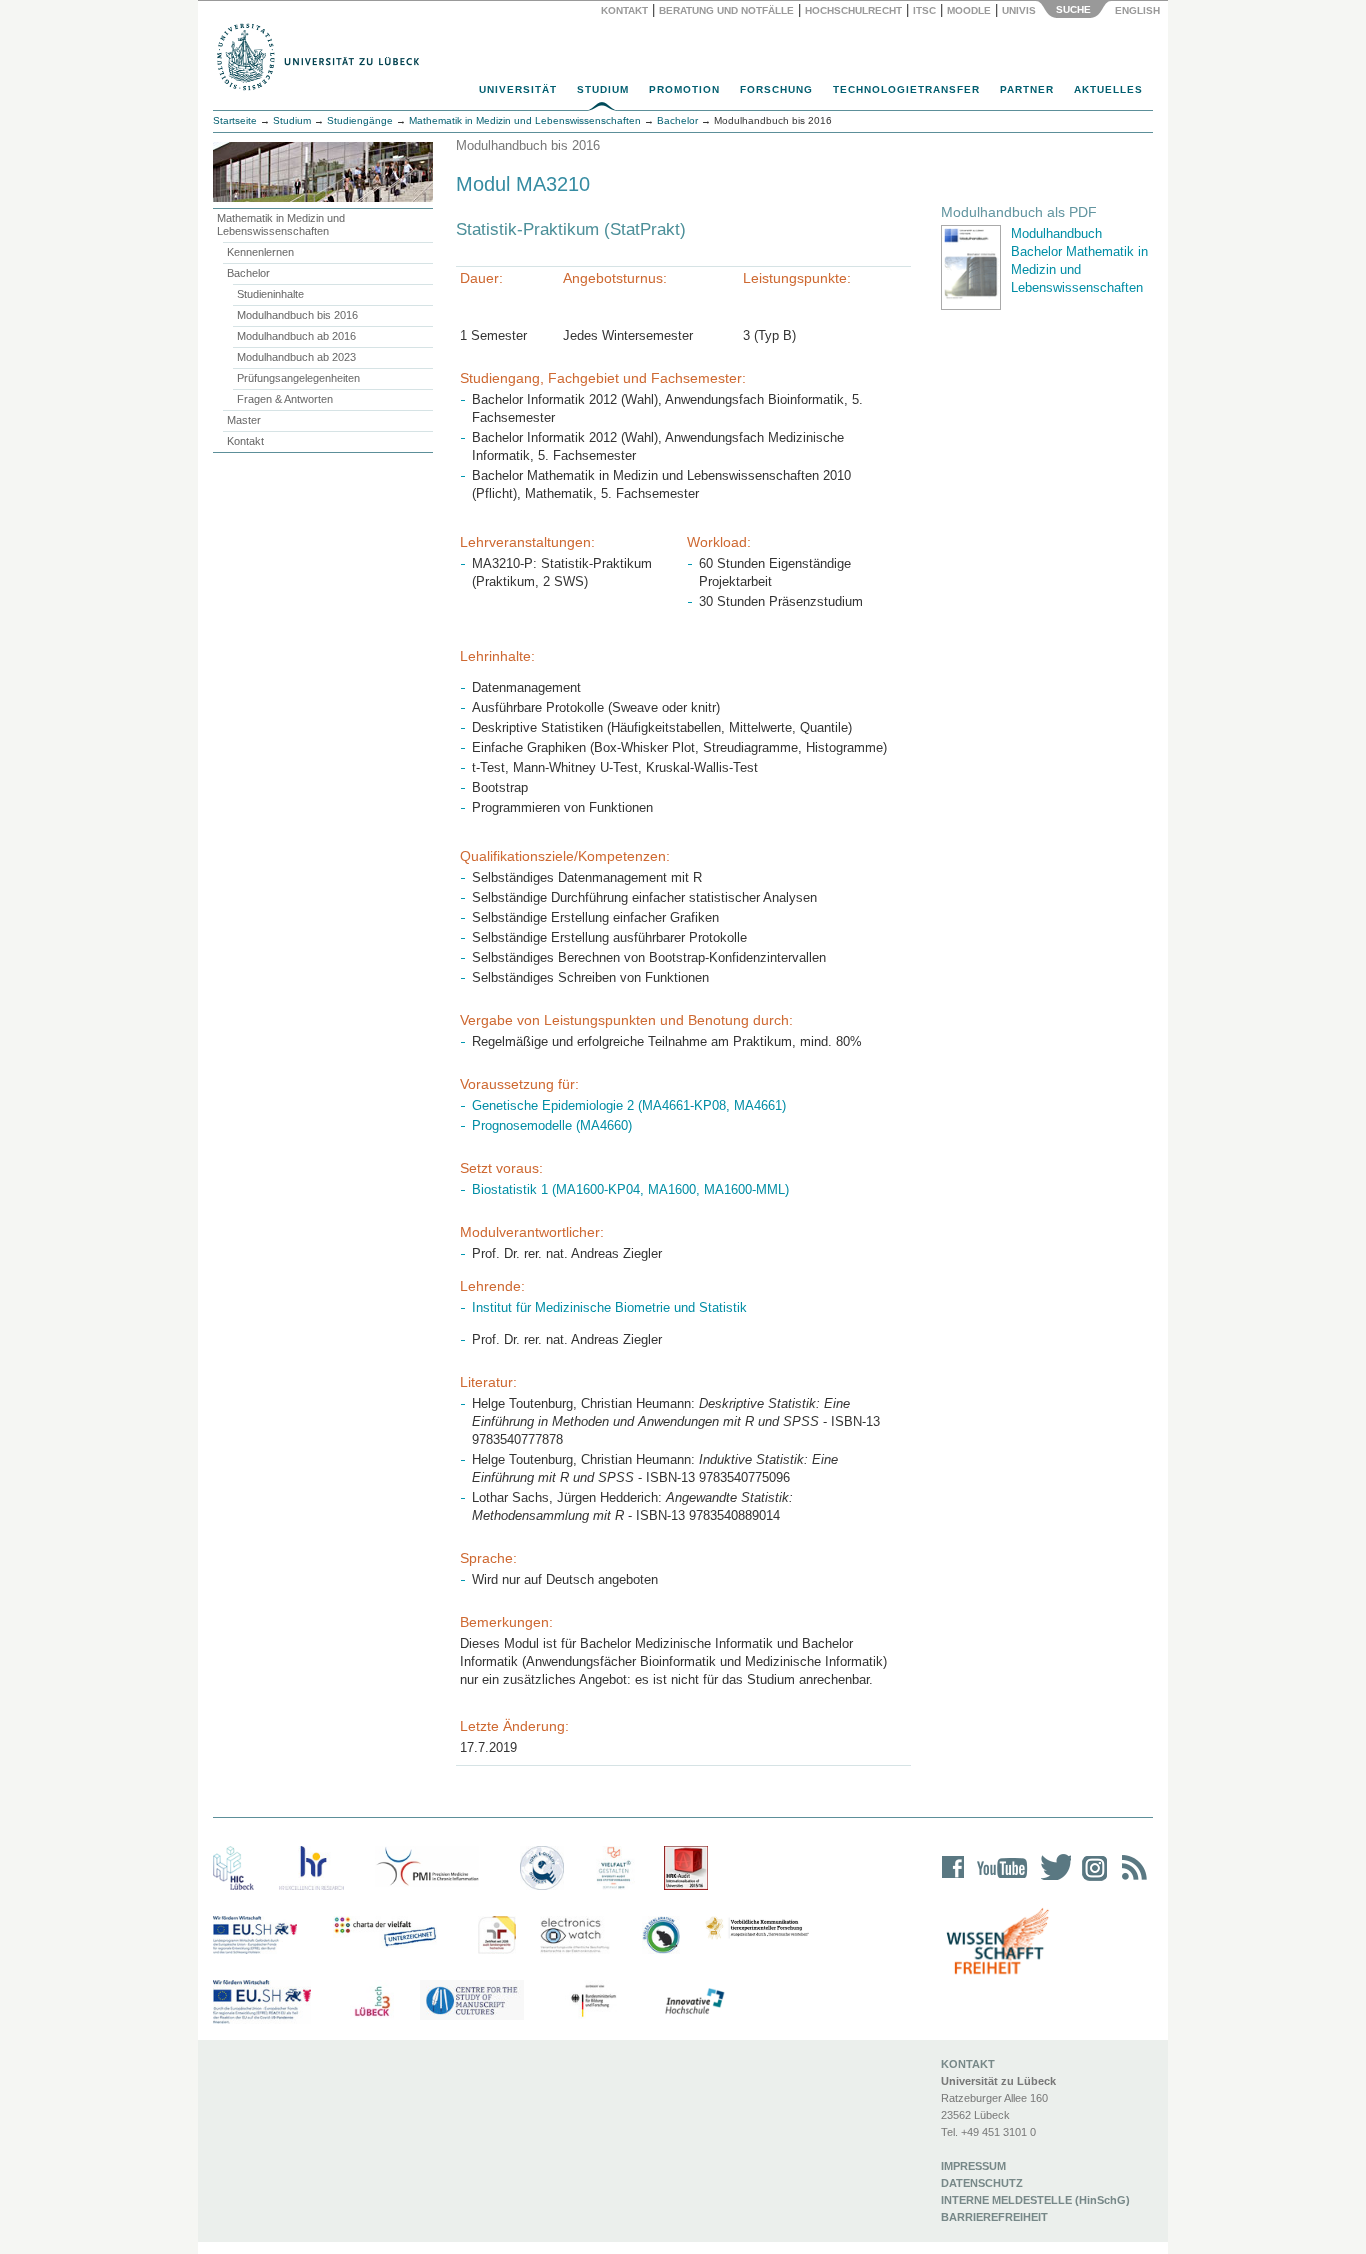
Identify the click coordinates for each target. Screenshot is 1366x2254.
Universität (518, 89)
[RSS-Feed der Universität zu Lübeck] (1131, 1880)
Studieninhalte (270, 294)
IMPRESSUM (973, 2166)
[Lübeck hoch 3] (372, 2002)
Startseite (235, 120)
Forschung (776, 89)
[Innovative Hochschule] (693, 2002)
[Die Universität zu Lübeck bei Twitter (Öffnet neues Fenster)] (1051, 1880)
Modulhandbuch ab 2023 (296, 357)
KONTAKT (968, 2064)
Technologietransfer (906, 89)
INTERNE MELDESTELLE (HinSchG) (1035, 2200)
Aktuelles (1108, 89)
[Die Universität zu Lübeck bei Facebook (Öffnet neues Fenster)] (953, 1880)
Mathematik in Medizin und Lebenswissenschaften (281, 224)
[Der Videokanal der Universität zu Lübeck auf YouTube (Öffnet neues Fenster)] (998, 1880)
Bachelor (248, 273)
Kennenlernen (260, 252)
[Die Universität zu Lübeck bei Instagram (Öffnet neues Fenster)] (1091, 1880)
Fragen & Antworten (285, 399)
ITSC (924, 10)
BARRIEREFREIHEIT (994, 2217)
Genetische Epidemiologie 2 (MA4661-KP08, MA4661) (629, 1105)
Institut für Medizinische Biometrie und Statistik (609, 1307)
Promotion (684, 89)
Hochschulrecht (853, 10)
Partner (1027, 89)
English (1139, 10)
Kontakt (624, 10)
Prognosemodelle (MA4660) (552, 1125)
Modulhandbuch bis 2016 (297, 315)
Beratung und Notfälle (726, 10)
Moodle (969, 10)
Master (244, 420)
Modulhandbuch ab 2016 (296, 336)
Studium (603, 89)
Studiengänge (360, 120)
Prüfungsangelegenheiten (298, 378)
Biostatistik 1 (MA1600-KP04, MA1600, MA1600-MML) (630, 1189)
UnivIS (1019, 10)
